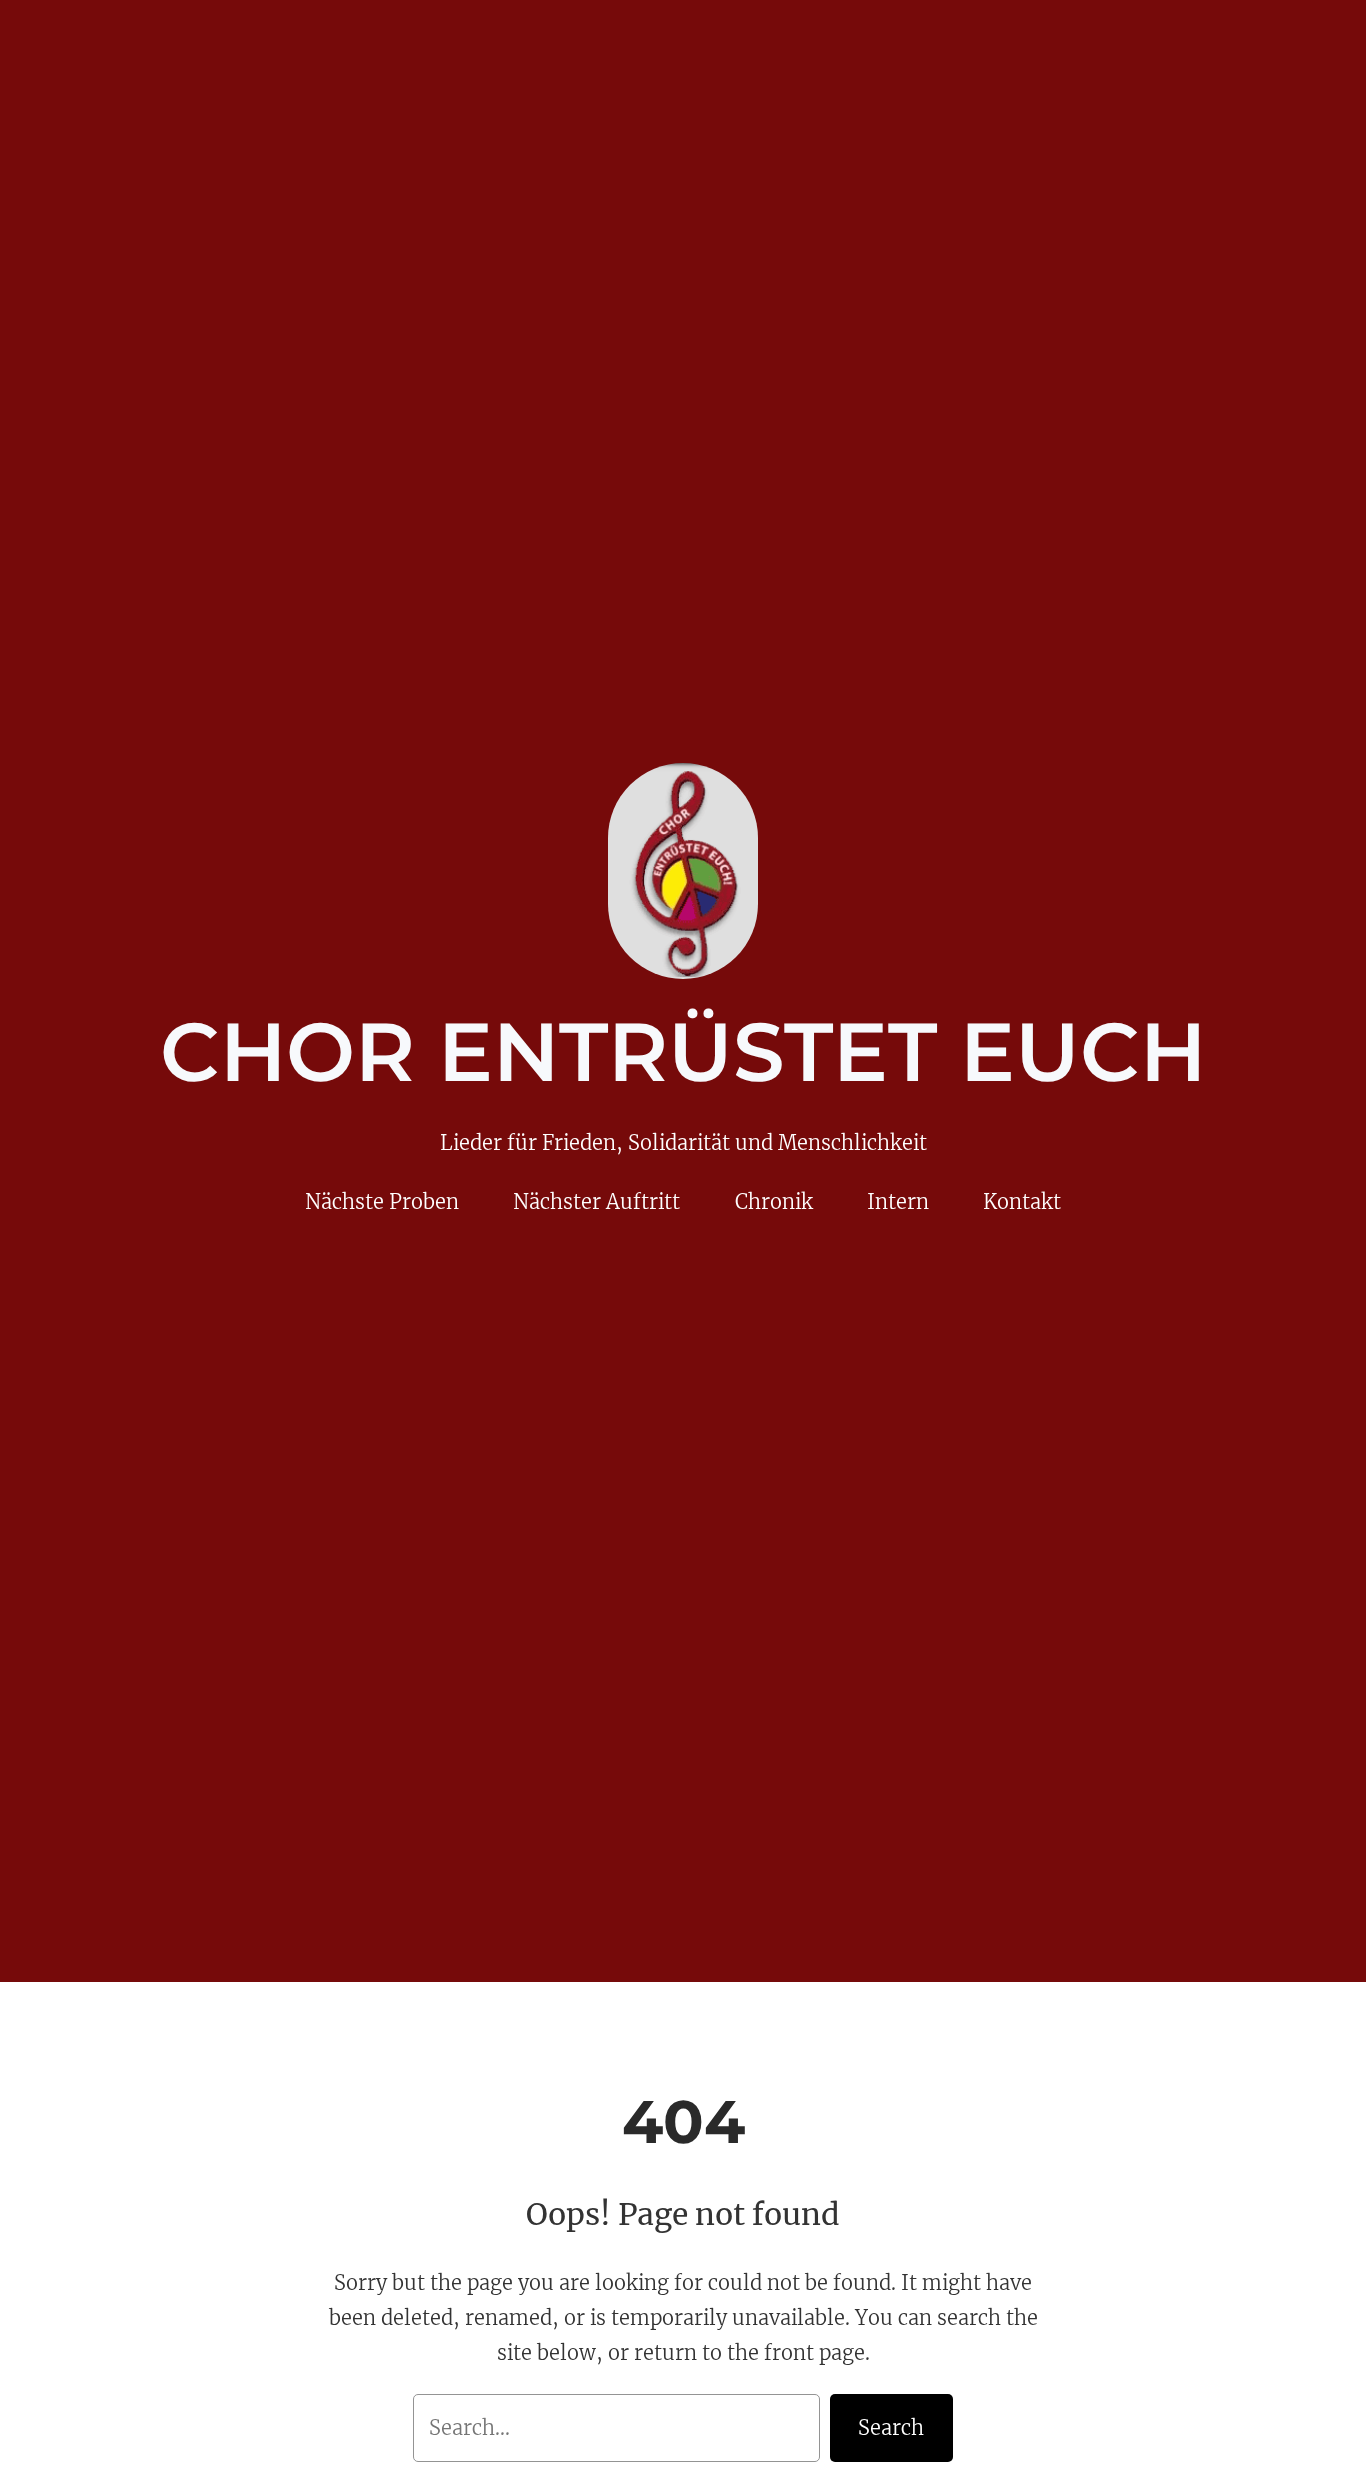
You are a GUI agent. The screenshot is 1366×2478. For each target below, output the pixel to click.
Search (891, 2427)
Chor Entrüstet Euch (683, 1052)
